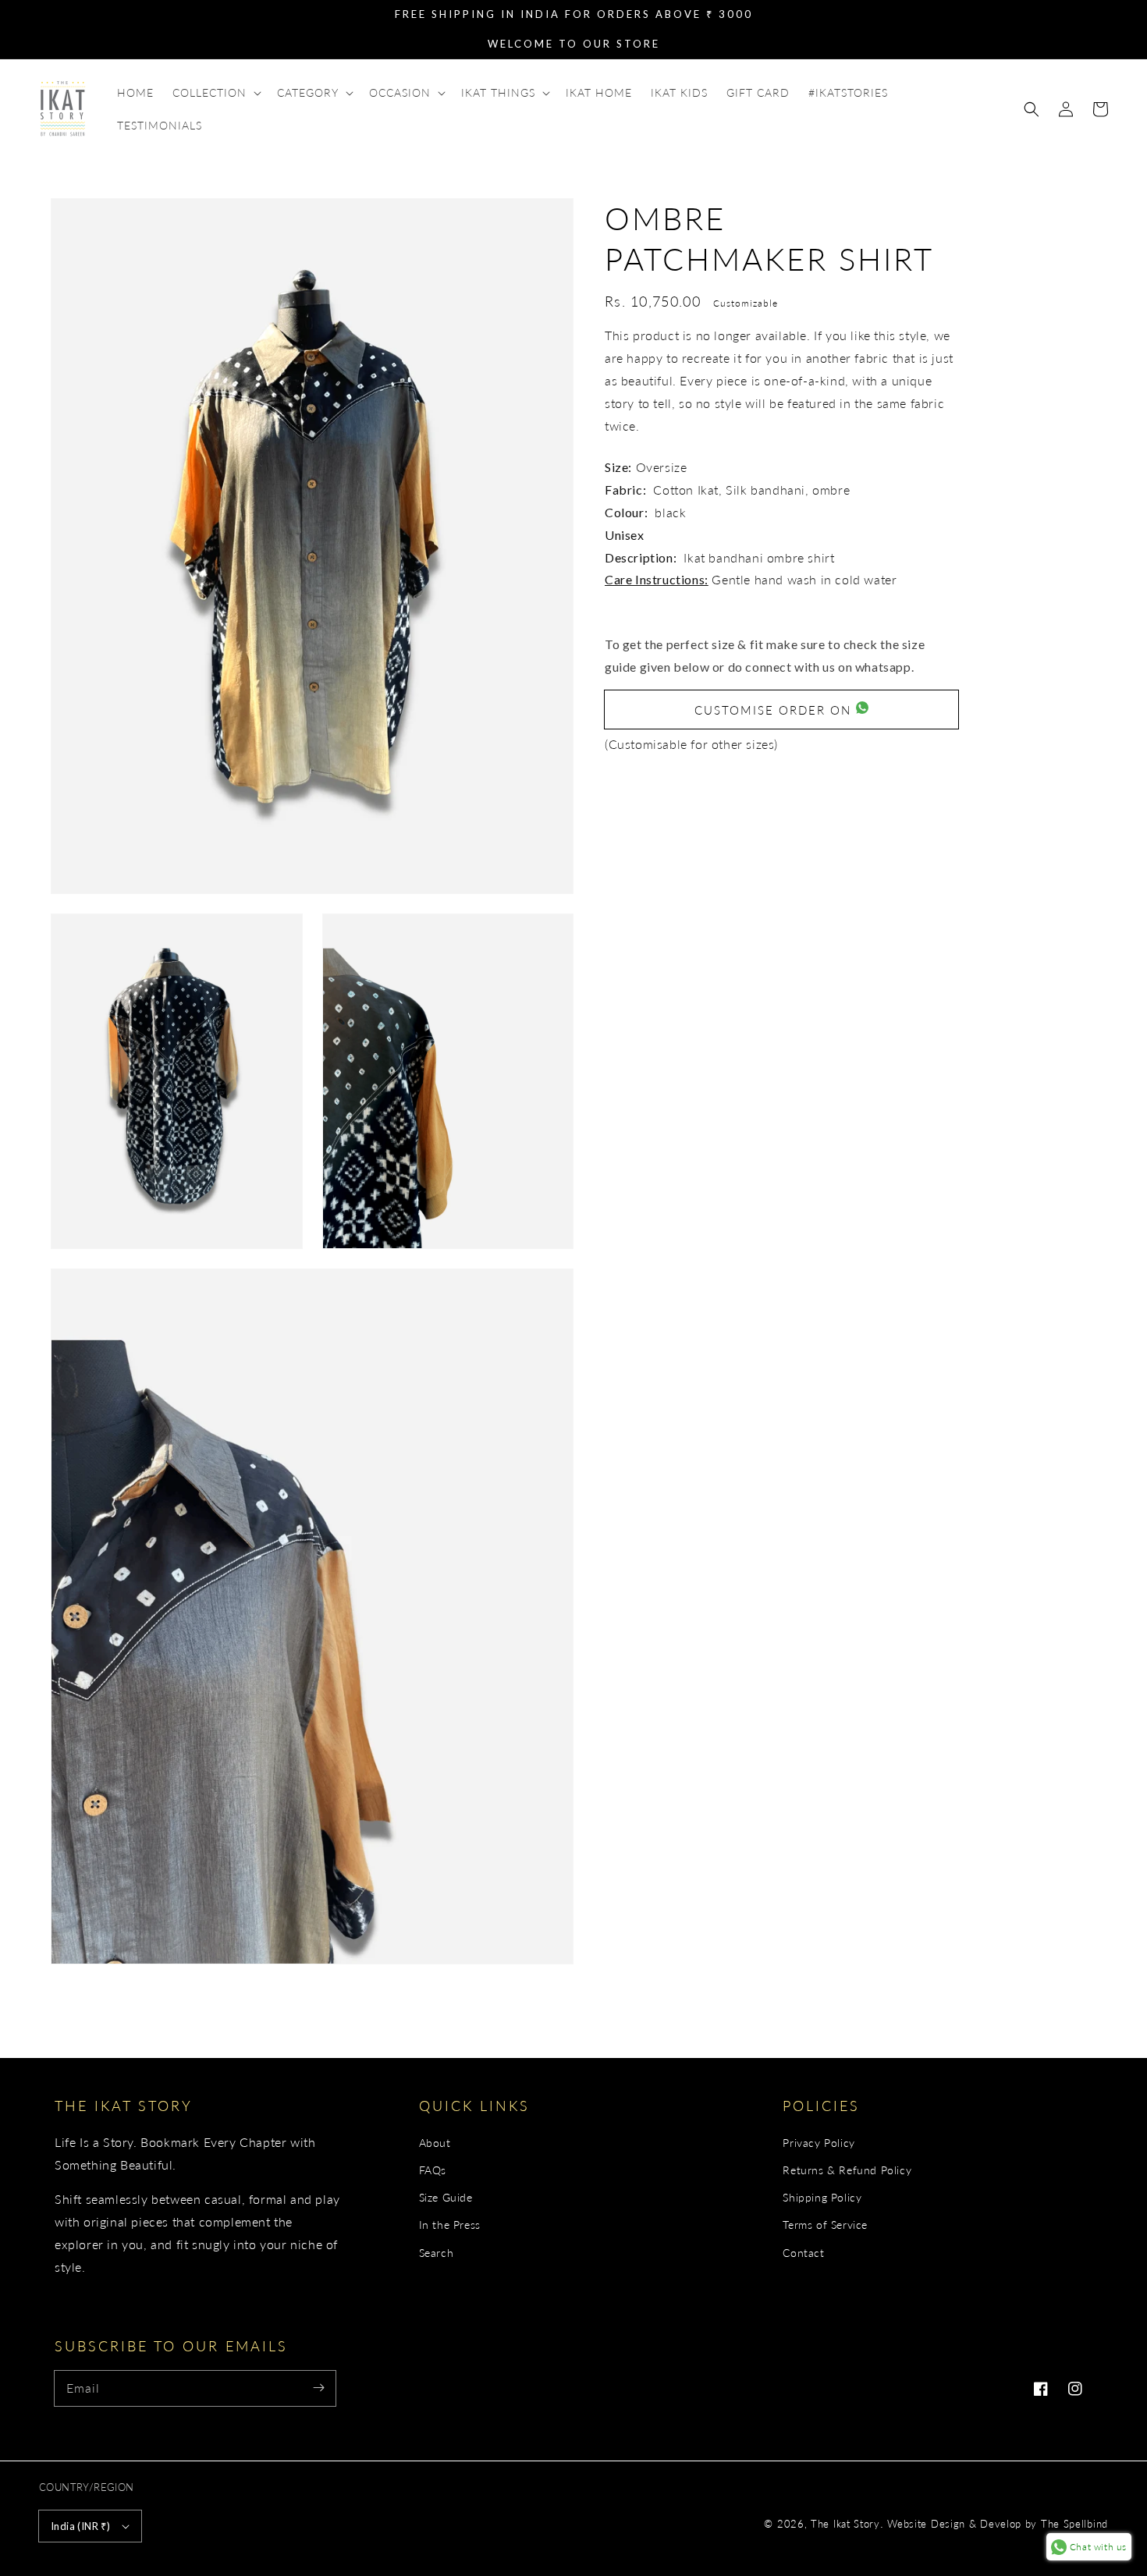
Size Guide (446, 2197)
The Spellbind (1074, 2524)
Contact (803, 2253)
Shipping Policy (822, 2197)
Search (437, 2253)
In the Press (450, 2225)
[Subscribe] (318, 2388)
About (435, 2143)
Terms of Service (825, 2225)
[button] (1032, 109)
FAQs (433, 2170)
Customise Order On (775, 709)
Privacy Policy (819, 2143)
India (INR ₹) (80, 2526)
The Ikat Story (845, 2524)
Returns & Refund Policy (847, 2170)
